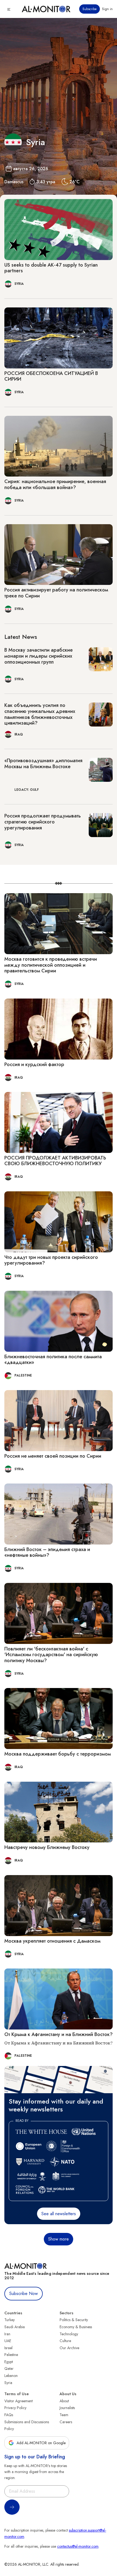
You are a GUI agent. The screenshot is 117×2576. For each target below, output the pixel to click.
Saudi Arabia (15, 2327)
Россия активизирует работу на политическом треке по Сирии (56, 593)
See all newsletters (59, 2214)
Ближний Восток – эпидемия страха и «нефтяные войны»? (47, 1552)
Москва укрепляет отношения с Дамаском (52, 1941)
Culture (65, 2341)
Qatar (9, 2369)
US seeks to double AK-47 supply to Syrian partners (51, 268)
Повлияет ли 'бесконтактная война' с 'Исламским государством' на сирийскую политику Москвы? (51, 1655)
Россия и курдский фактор (34, 1064)
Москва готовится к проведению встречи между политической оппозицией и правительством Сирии (51, 965)
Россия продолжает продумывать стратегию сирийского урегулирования (43, 822)
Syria (8, 2383)
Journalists (67, 2408)
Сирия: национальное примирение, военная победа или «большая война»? (55, 484)
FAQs (9, 2415)
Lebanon (11, 2376)
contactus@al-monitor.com (78, 2546)
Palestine (11, 2355)
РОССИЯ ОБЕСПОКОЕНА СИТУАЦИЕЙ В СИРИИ (51, 376)
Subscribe (90, 9)
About (64, 2401)
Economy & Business (76, 2327)
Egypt (9, 2362)
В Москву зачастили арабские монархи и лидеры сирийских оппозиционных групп (39, 656)
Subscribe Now (24, 2293)
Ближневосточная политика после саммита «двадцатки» (53, 1360)
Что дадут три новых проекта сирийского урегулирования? (51, 1260)
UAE (8, 2341)
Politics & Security (74, 2320)
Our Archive (69, 2348)
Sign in (107, 9)
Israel (8, 2348)
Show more (59, 2239)
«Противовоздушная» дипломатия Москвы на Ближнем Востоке (43, 764)
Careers (66, 2422)
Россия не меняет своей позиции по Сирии (53, 1456)
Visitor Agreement (19, 2401)
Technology (69, 2334)
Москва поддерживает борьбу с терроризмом (58, 1754)
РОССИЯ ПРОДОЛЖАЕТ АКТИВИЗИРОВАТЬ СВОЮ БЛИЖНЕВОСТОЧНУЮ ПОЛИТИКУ (55, 1161)
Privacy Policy (15, 2408)
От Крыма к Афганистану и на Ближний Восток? (59, 2034)
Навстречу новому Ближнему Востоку (47, 1847)
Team (64, 2415)
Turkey (10, 2320)
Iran (7, 2334)
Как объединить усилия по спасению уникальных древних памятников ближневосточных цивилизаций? (40, 714)
